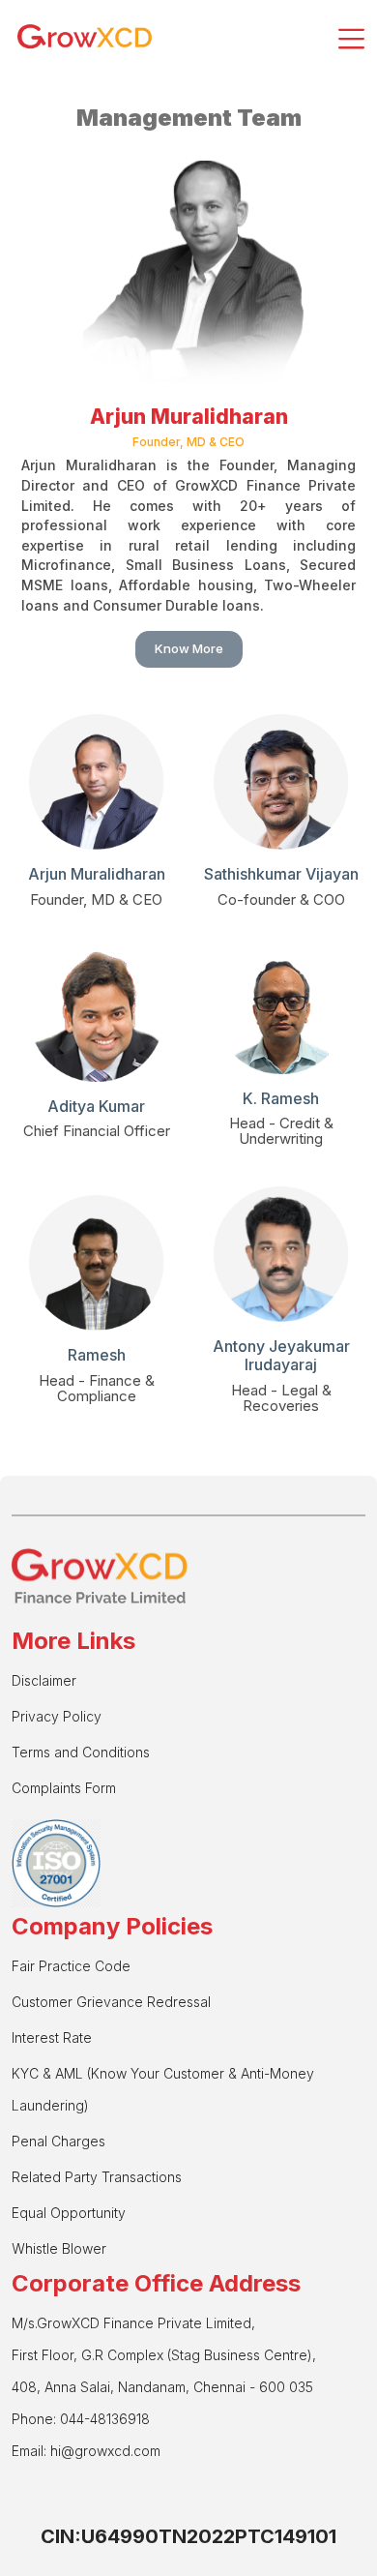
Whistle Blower (59, 2248)
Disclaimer (44, 1680)
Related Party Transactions (97, 2177)
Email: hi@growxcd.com (86, 2451)
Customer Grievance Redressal (111, 2002)
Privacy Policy (57, 1716)
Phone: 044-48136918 (81, 2419)
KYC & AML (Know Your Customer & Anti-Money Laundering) (163, 2089)
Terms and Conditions (81, 1752)
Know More (189, 648)
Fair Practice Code (71, 1966)
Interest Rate (52, 2037)
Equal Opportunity (69, 2213)
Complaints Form (64, 1788)
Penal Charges (58, 2141)
